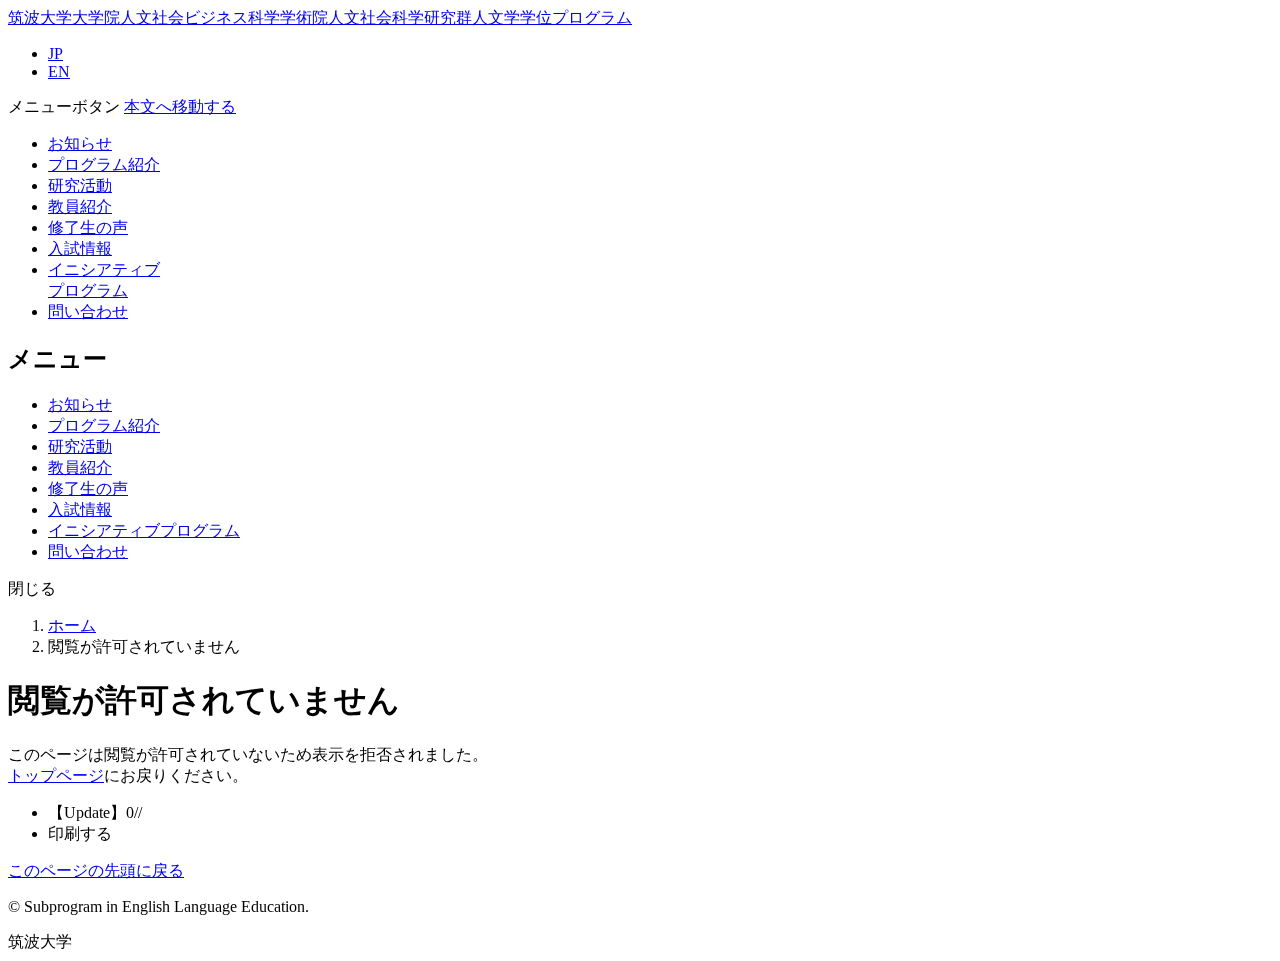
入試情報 (80, 248)
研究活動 (80, 185)
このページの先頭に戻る (96, 870)
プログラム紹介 (104, 164)
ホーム (72, 625)
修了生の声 (88, 227)
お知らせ (80, 143)
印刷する (80, 833)
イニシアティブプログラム (144, 530)
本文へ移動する (180, 106)
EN (59, 71)
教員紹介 (80, 206)
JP (55, 53)
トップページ (56, 775)
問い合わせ (88, 311)
